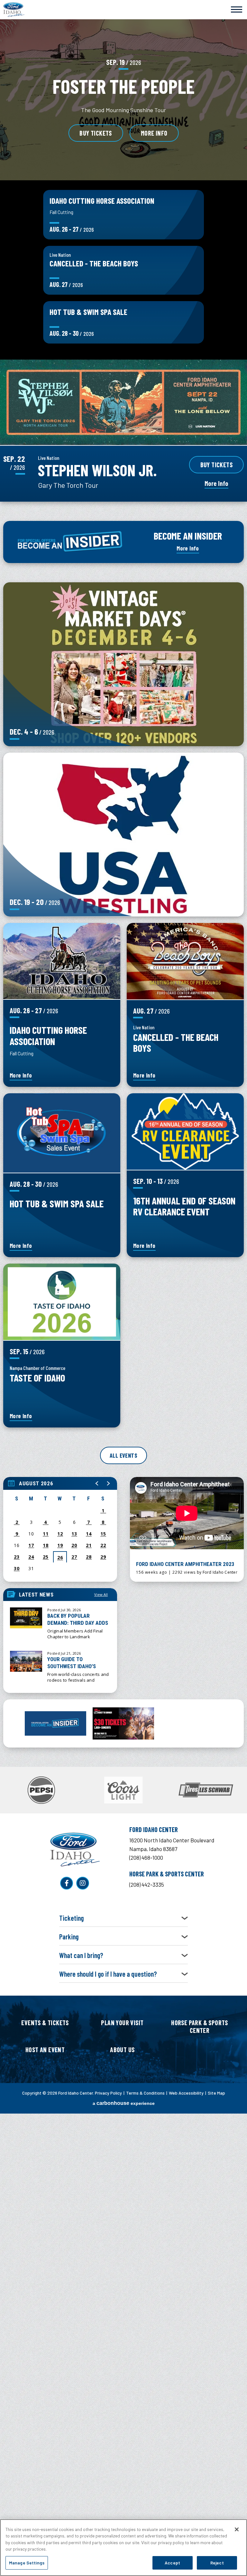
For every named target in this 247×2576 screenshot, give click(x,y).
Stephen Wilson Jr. (97, 470)
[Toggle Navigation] (237, 9)
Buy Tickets (96, 133)
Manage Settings (27, 2563)
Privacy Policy (108, 2093)
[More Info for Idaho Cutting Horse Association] (62, 961)
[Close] (237, 2529)
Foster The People (123, 86)
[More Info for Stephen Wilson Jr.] (123, 402)
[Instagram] (83, 1883)
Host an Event (45, 2050)
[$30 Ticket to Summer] (123, 1723)
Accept (172, 2563)
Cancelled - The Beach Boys (94, 263)
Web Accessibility (186, 2093)
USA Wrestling (124, 823)
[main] (123, 1063)
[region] (60, 1529)
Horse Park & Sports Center (200, 2026)
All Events (123, 1455)
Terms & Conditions (145, 2093)
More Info (154, 133)
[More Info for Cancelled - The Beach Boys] (185, 961)
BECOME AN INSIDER (188, 536)
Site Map (216, 2093)
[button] (97, 1483)
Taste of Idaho (37, 1377)
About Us (122, 2050)
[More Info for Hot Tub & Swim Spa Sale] (62, 1133)
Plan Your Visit (122, 2023)
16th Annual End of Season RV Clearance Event (184, 1206)
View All (101, 1594)
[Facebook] (67, 1883)
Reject (217, 2563)
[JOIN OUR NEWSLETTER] (55, 1724)
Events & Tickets (45, 2023)
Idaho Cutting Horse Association (102, 201)
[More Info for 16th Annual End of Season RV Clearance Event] (185, 1131)
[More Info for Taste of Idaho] (62, 1302)
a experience (124, 2103)
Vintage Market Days (123, 653)
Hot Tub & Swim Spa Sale (88, 312)
